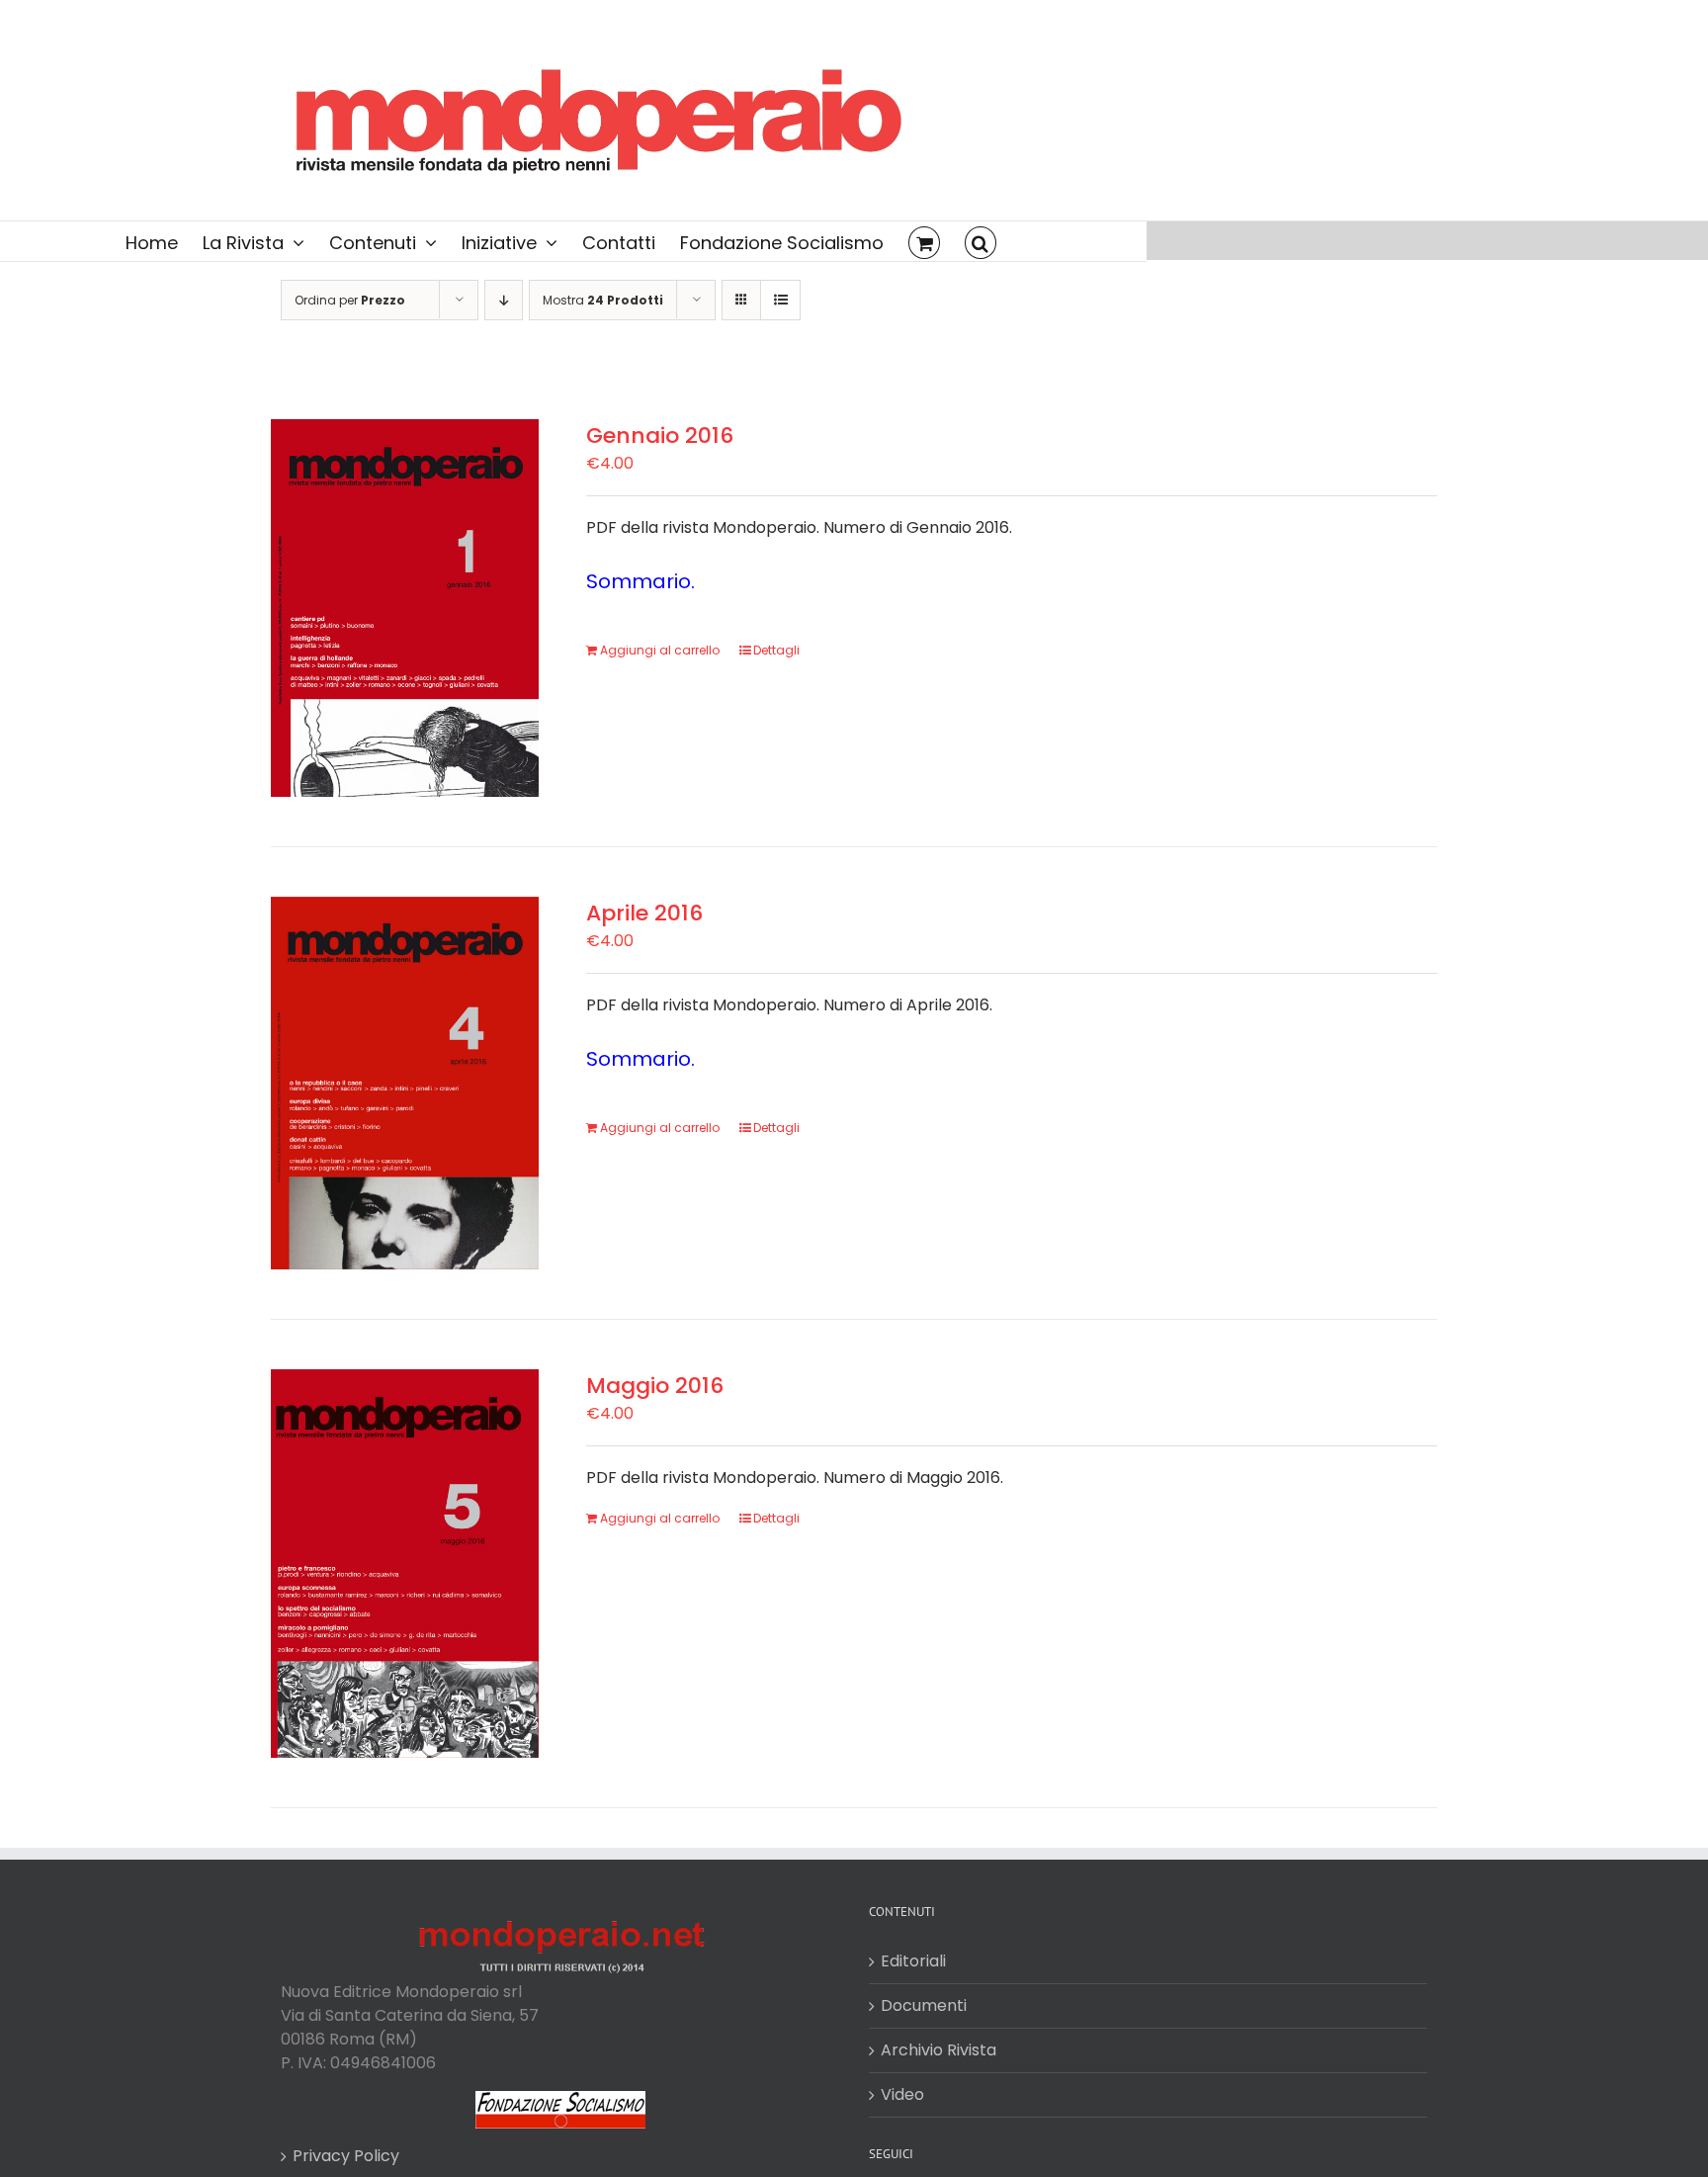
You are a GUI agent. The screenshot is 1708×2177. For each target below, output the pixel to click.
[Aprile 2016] (405, 1083)
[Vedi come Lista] (780, 300)
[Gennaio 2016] (405, 608)
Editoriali (913, 1961)
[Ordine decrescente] (504, 300)
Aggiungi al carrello (660, 650)
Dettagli (776, 650)
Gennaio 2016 (660, 435)
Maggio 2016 (655, 1386)
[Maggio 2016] (405, 1564)
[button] (981, 241)
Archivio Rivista (939, 2050)
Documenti (924, 2005)
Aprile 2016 (644, 913)
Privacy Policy (346, 2156)
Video (902, 2094)
